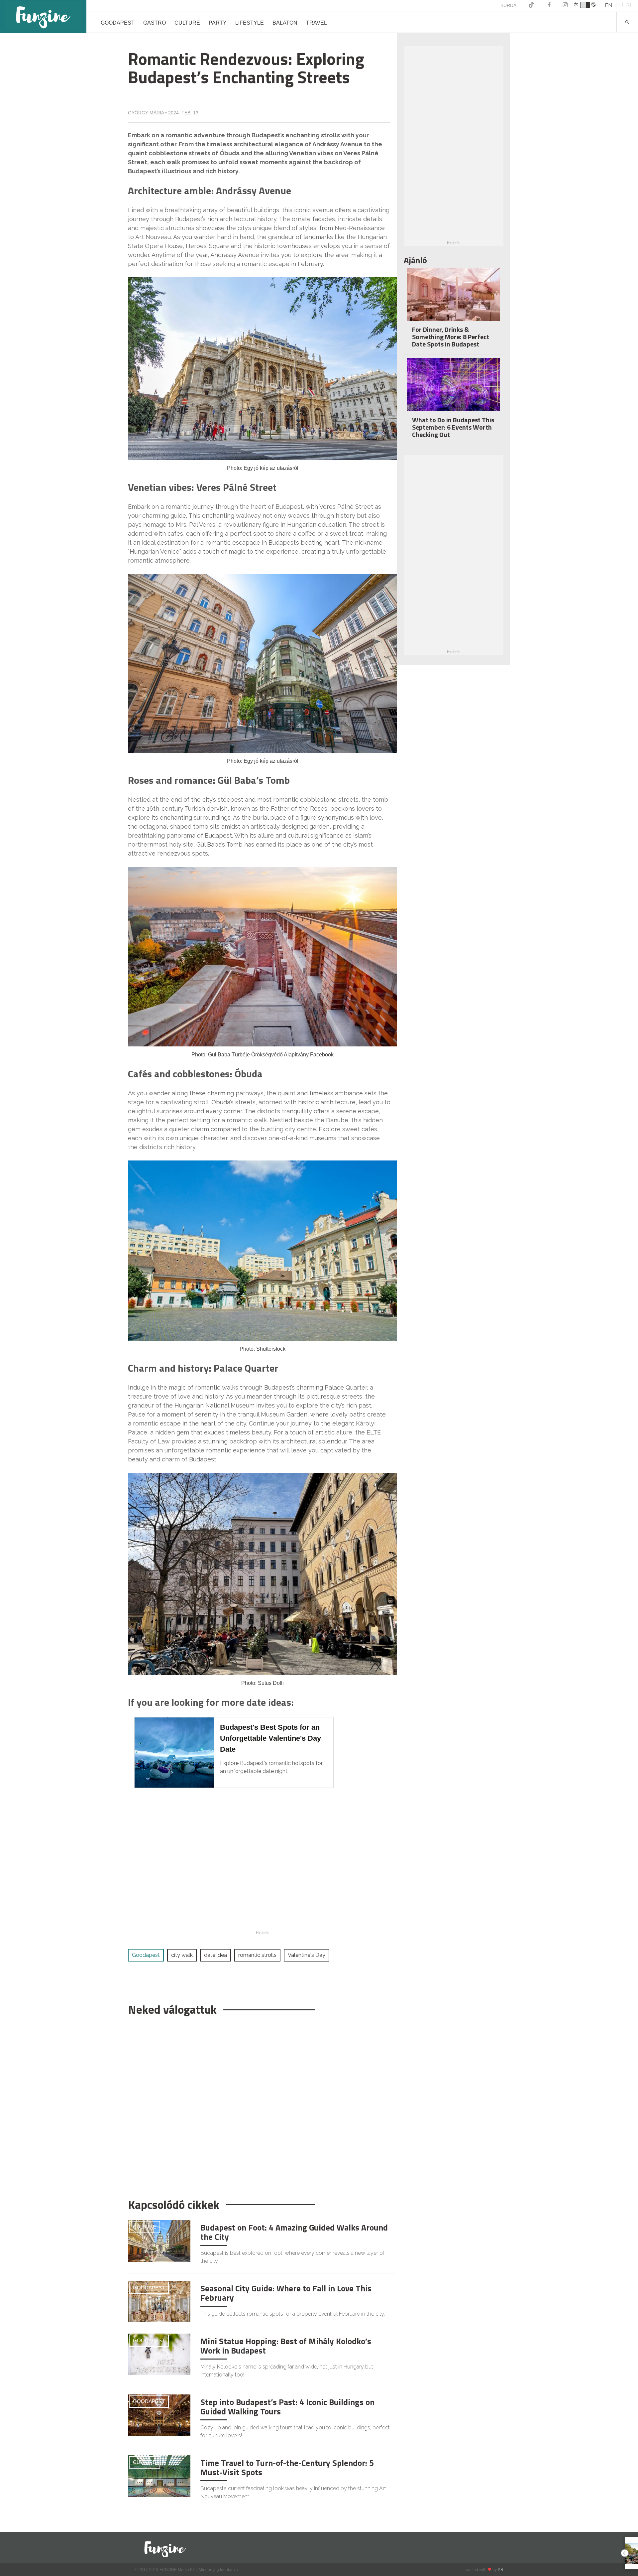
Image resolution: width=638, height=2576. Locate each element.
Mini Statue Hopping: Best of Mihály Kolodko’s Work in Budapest (286, 2346)
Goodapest (118, 23)
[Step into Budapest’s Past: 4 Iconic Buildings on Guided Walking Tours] (159, 2415)
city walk (182, 1955)
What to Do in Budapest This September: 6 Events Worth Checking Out (453, 427)
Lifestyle (250, 23)
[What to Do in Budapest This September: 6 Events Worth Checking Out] (454, 389)
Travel (317, 23)
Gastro (155, 23)
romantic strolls (257, 1955)
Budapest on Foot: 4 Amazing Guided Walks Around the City (294, 2232)
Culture (187, 23)
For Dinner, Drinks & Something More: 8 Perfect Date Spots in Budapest (451, 337)
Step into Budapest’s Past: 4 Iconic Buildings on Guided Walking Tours (287, 2407)
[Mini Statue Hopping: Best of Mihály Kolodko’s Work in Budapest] (159, 2354)
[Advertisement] (259, 2104)
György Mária (146, 113)
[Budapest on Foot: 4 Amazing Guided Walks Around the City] (159, 2241)
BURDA (508, 5)
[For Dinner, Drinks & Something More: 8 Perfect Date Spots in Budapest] (454, 299)
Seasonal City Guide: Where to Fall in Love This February (286, 2293)
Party (218, 23)
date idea (215, 1955)
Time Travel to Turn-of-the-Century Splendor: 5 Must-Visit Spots (287, 2468)
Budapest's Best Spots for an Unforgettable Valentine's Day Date (270, 1738)
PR (501, 2570)
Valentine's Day (307, 1955)
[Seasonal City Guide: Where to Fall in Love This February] (159, 2301)
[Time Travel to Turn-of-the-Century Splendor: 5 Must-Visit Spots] (159, 2476)
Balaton (285, 23)
